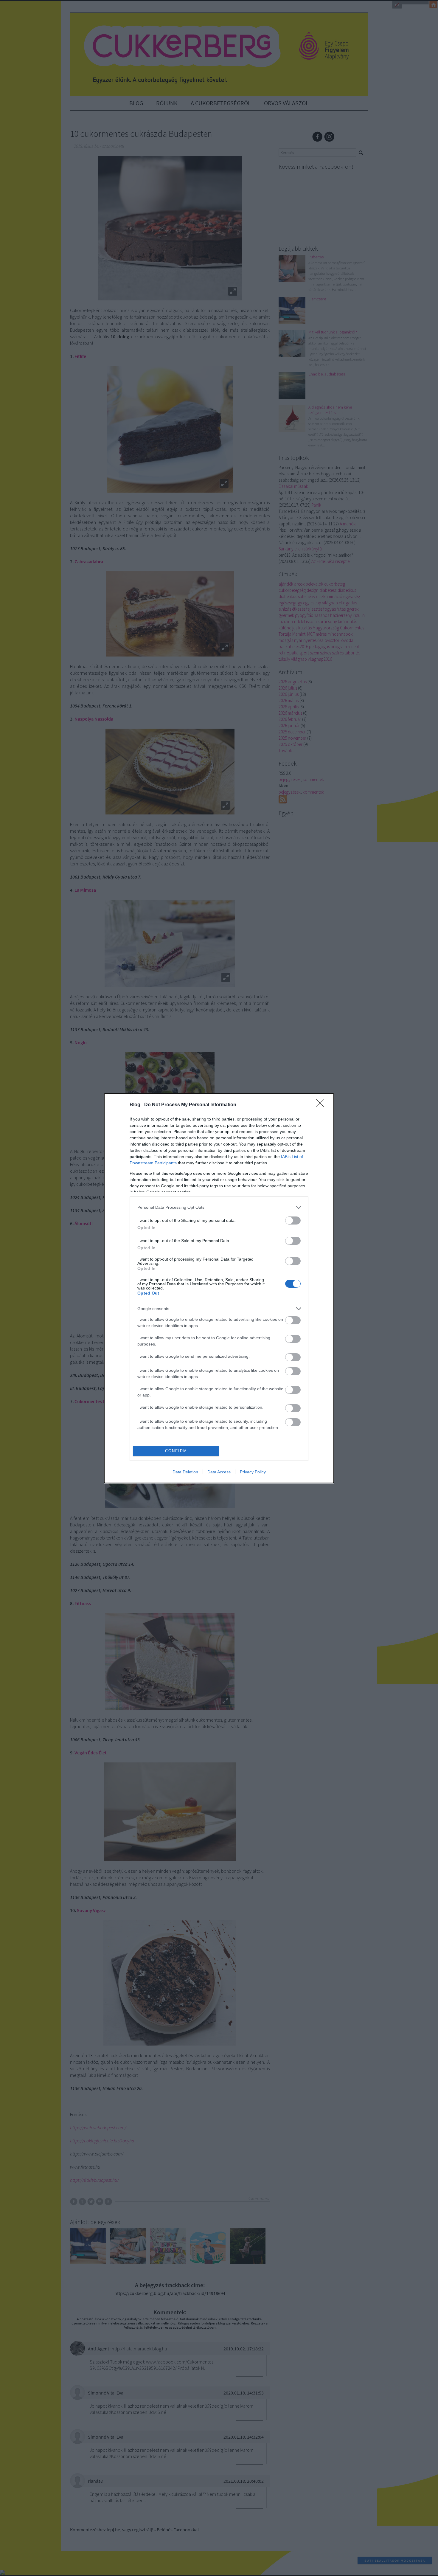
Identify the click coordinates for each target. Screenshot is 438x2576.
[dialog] (219, 1288)
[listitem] (219, 1207)
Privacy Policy (253, 1472)
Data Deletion (185, 1472)
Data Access (219, 1472)
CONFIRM (176, 1451)
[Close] (322, 1105)
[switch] (293, 1221)
